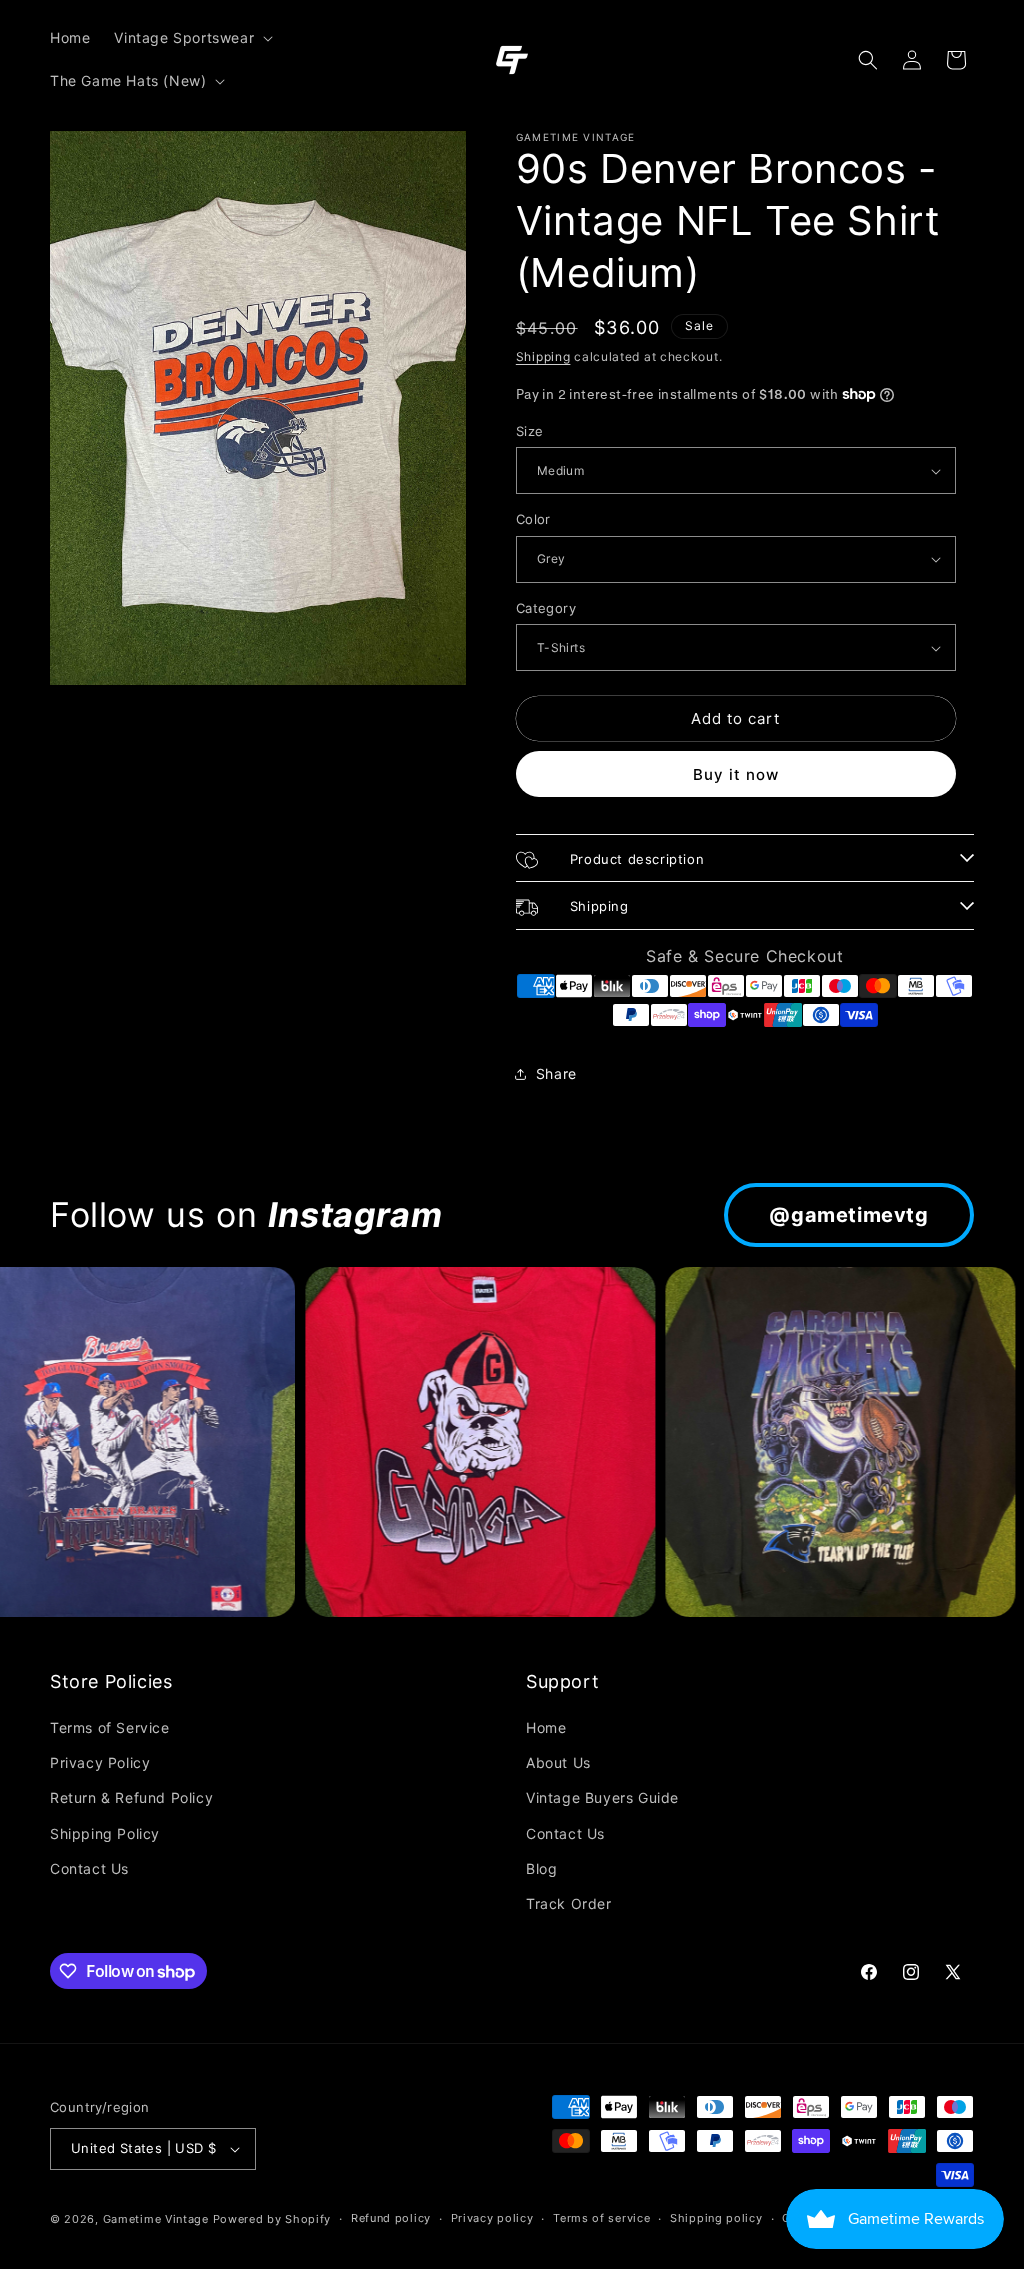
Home (546, 1727)
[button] (191, 38)
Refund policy (391, 2218)
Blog (541, 1868)
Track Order (569, 1903)
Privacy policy (492, 2218)
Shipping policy (716, 2218)
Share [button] (556, 1073)
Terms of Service (110, 1727)
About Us (558, 1762)
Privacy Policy (100, 1762)
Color (533, 519)
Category (546, 608)
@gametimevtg (848, 1215)
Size (530, 431)
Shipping (543, 356)
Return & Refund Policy (131, 1797)
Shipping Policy (105, 1833)
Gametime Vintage (156, 2219)
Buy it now (736, 774)
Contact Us (89, 1868)
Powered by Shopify (272, 2219)
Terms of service (601, 2218)
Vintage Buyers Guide (602, 1797)
